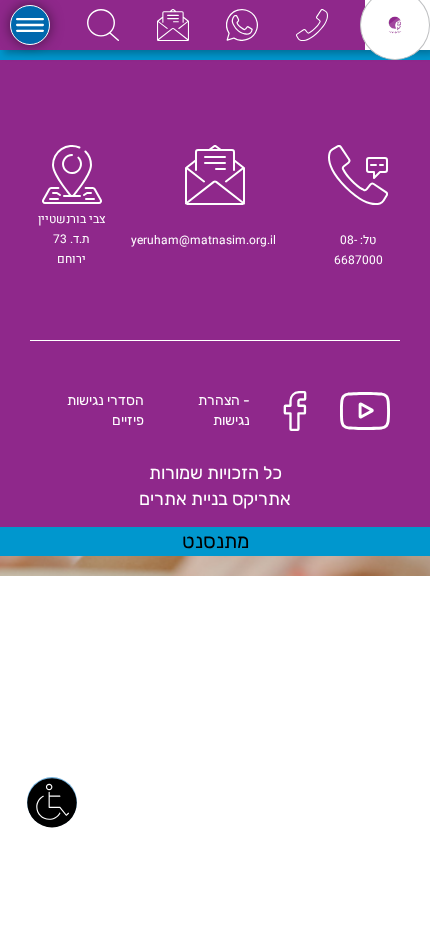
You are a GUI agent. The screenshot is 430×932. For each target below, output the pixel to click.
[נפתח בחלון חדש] (242, 24)
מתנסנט (215, 541)
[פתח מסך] (52, 802)
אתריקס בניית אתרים (215, 499)
